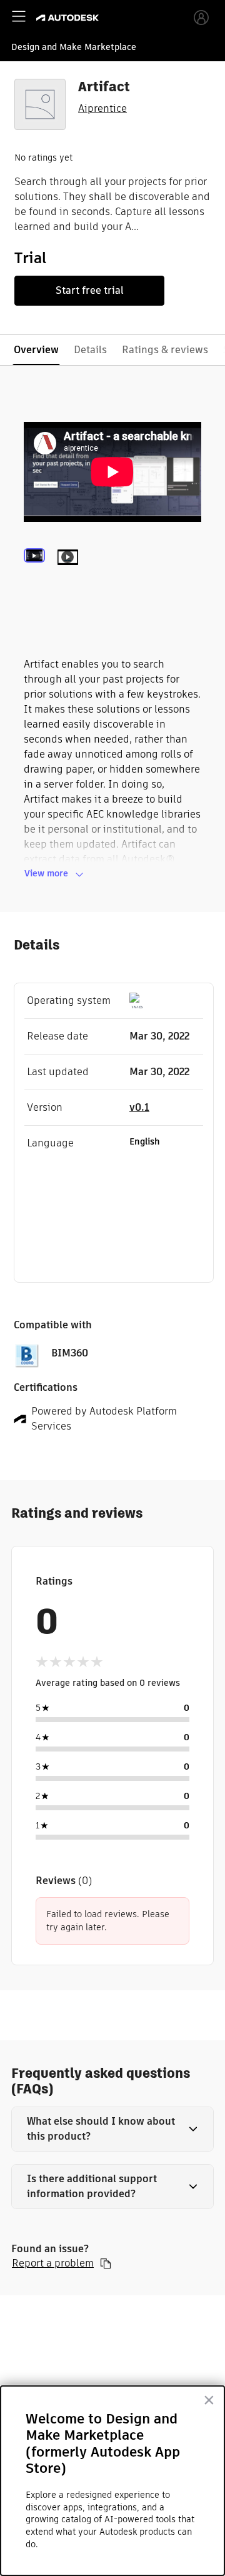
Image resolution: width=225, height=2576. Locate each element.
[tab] (37, 574)
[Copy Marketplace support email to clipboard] (106, 2263)
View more (46, 873)
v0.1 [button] (139, 1107)
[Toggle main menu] (19, 16)
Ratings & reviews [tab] (165, 350)
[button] (112, 2129)
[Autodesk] (69, 18)
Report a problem (53, 2263)
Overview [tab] (36, 350)
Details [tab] (90, 350)
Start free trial (90, 290)
